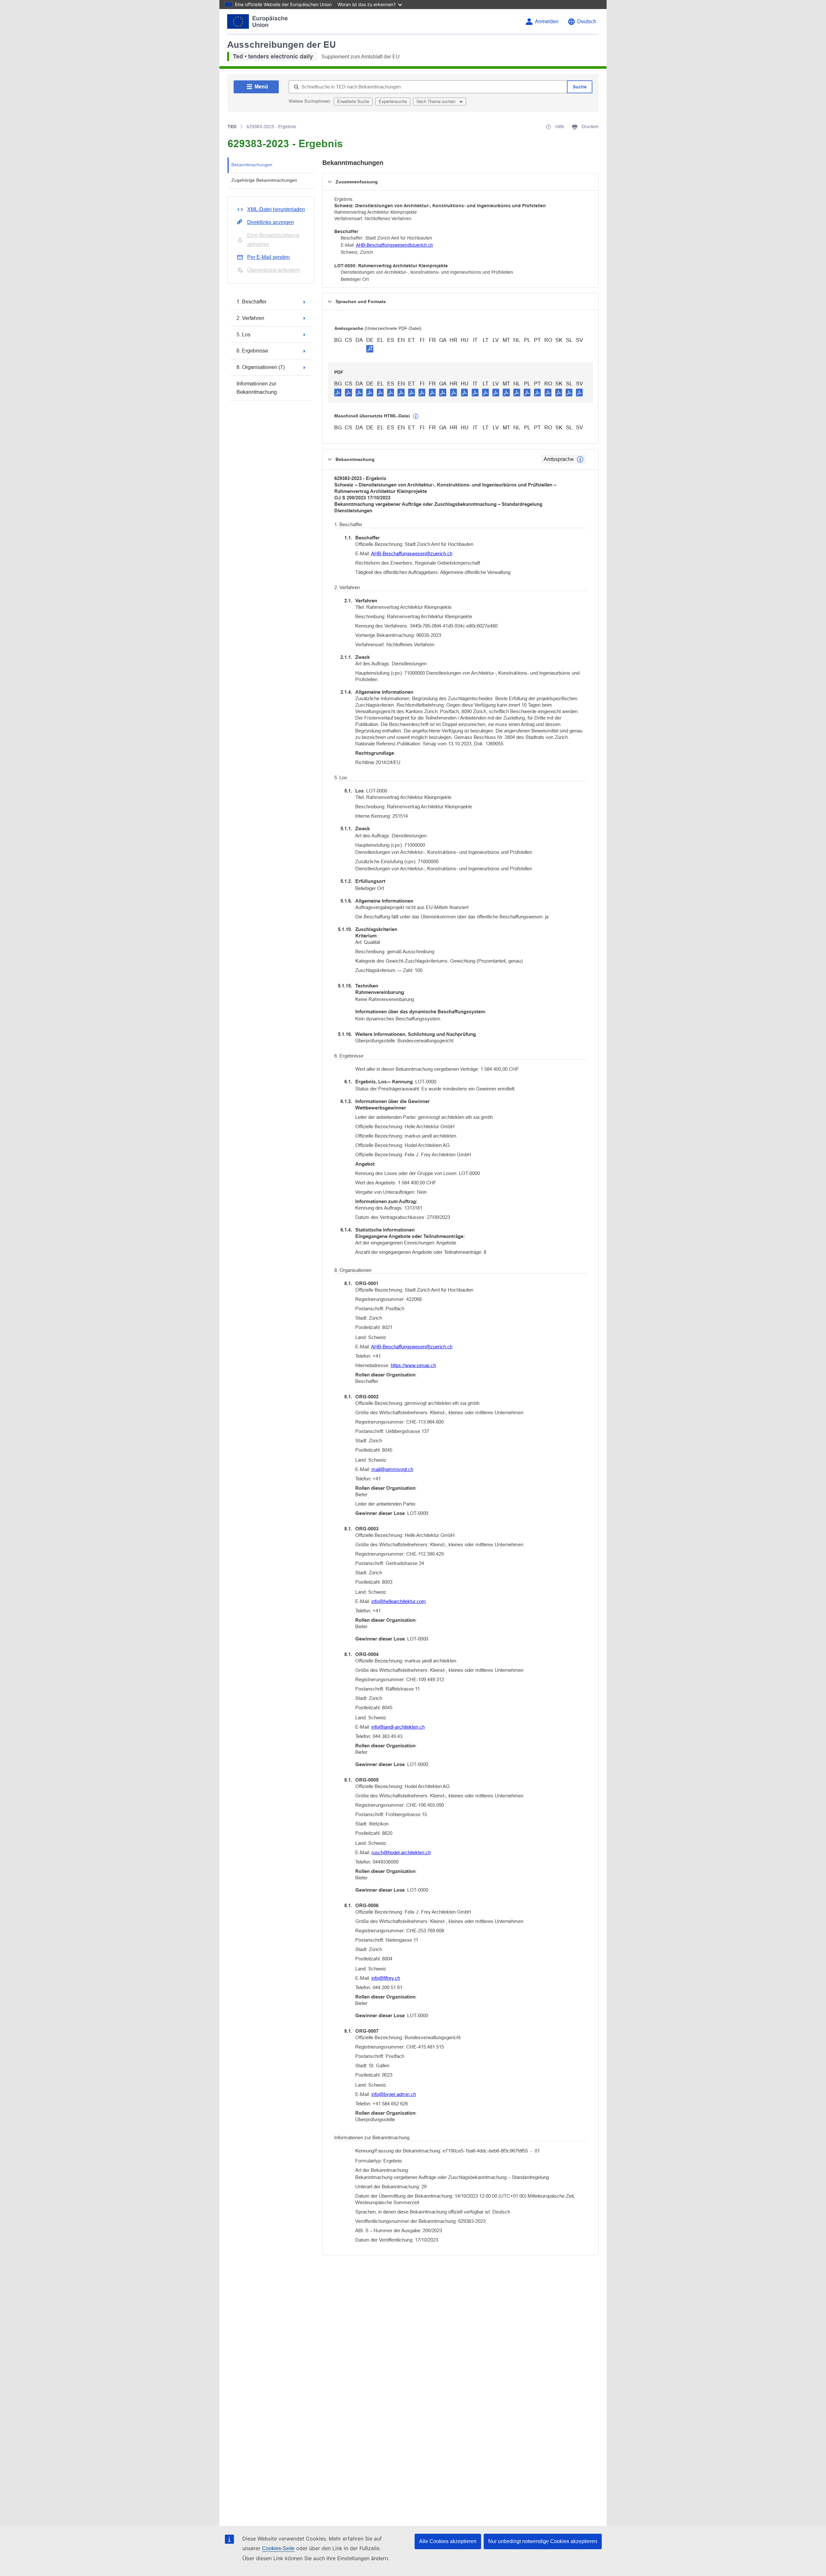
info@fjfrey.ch (386, 1978)
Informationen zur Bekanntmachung (257, 388)
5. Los (243, 335)
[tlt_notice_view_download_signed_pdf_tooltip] (370, 349)
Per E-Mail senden (268, 257)
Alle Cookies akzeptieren (448, 2541)
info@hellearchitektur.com (399, 1601)
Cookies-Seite (278, 2548)
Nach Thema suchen (437, 102)
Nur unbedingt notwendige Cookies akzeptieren (543, 2541)
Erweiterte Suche (353, 102)
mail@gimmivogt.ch (392, 1469)
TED (232, 127)
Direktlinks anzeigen (271, 222)
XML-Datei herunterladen (276, 209)
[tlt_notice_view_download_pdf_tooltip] (338, 392)
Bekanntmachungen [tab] (252, 165)
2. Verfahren (250, 318)
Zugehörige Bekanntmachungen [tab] (264, 180)
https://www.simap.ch (413, 1365)
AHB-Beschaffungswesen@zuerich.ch (394, 245)
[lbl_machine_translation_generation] (416, 416)
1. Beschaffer (252, 302)
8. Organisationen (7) (261, 367)
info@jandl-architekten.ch (398, 1727)
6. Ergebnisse (252, 351)
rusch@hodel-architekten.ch (401, 1852)
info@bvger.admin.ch (394, 2094)
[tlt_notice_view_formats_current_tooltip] (580, 459)
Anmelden (547, 21)
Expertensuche (393, 102)
